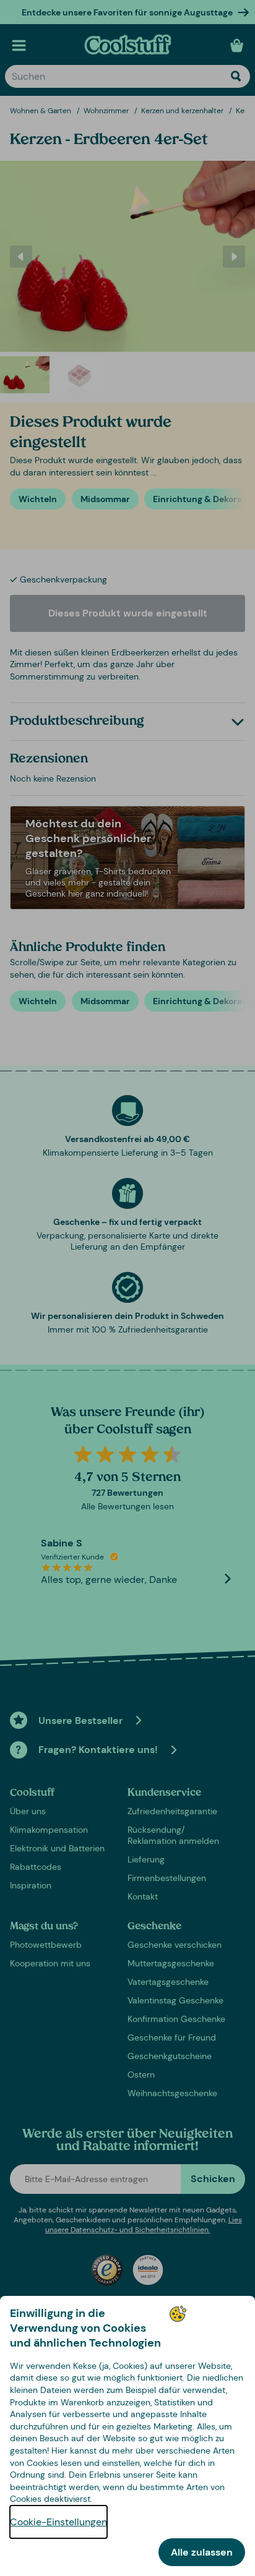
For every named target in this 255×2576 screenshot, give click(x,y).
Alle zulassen (202, 2552)
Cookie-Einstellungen (58, 2522)
